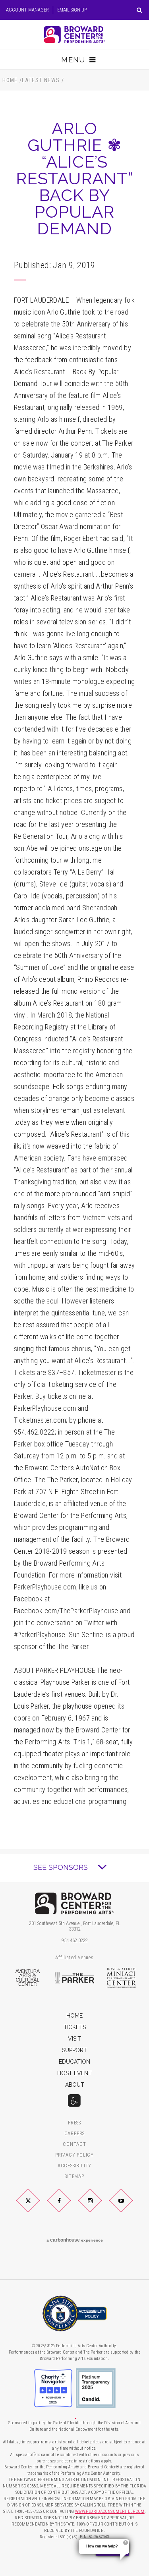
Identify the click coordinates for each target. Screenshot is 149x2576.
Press (74, 2123)
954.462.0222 (75, 1941)
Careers (75, 2134)
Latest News (41, 80)
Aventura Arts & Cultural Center (27, 1978)
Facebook (68, 2207)
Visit (74, 2039)
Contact (74, 2144)
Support (74, 2050)
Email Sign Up (72, 10)
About (75, 2085)
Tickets (75, 2027)
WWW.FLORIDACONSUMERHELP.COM (110, 2511)
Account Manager (27, 10)
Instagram (99, 2207)
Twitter (37, 2207)
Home (10, 80)
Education (74, 2062)
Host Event (74, 2073)
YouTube (130, 2207)
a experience (75, 2240)
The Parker (75, 1978)
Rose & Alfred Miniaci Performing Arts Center (122, 1978)
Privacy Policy (74, 2155)
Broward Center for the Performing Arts (74, 35)
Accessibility (74, 2166)
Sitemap (74, 2177)
